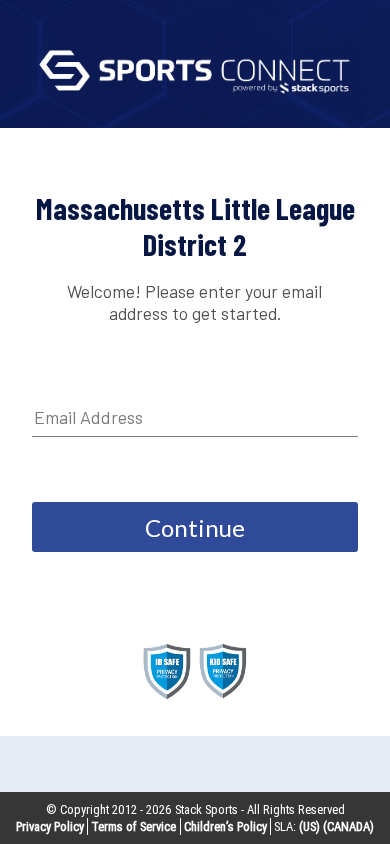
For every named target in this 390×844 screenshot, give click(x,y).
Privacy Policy (50, 826)
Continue (195, 527)
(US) (309, 826)
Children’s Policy (225, 826)
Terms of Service (133, 826)
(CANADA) (348, 826)
